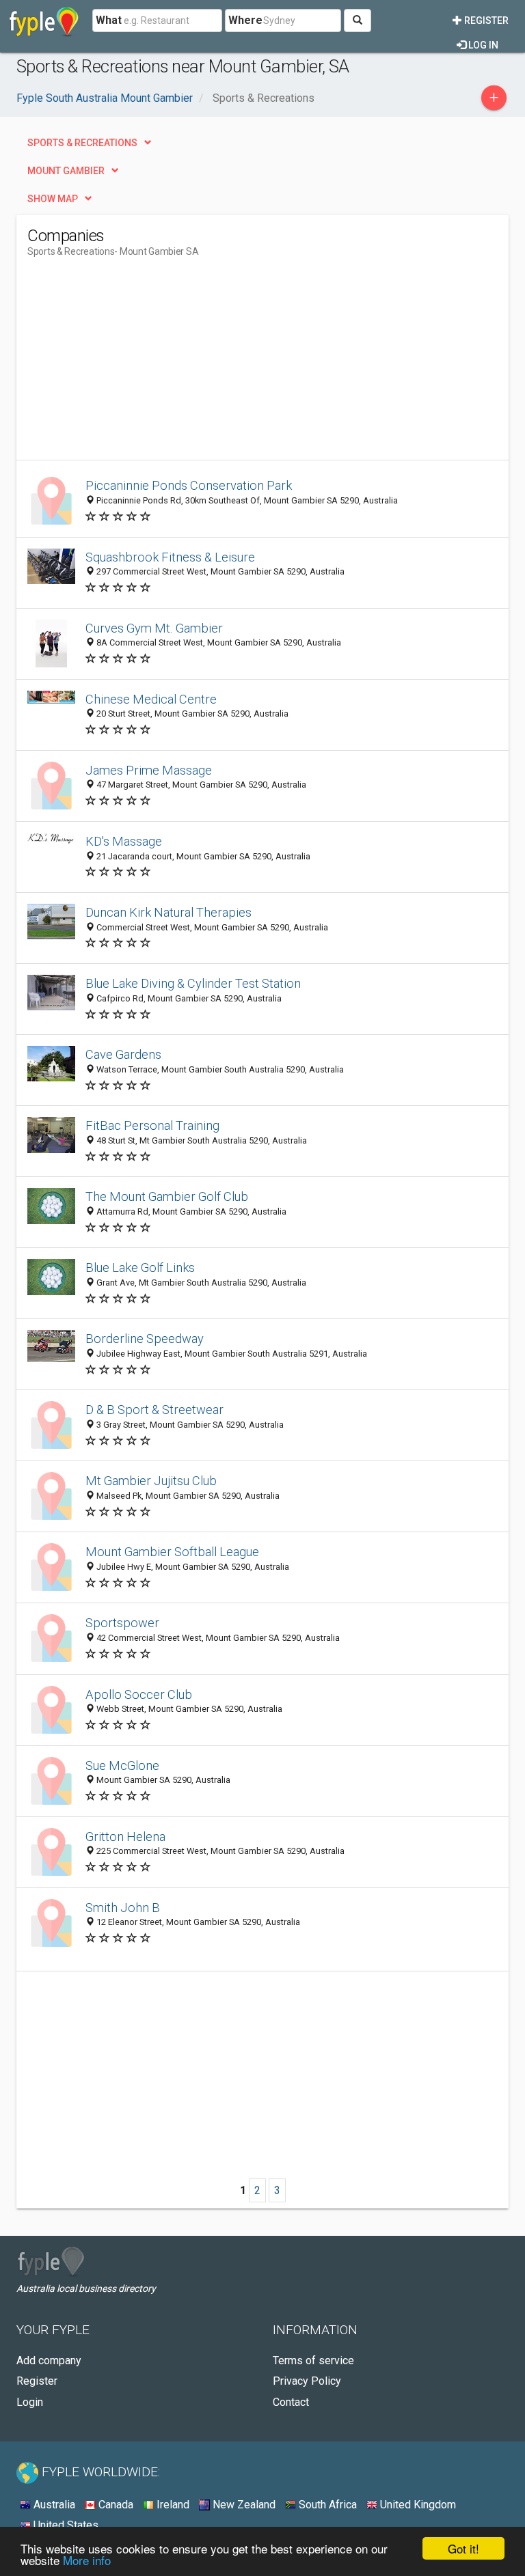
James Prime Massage (149, 770)
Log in (482, 45)
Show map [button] (53, 199)
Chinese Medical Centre (151, 699)
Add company (49, 2360)
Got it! (463, 2548)
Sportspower (122, 1623)
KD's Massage (124, 841)
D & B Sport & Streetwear (154, 1410)
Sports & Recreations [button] (82, 143)
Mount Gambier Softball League (172, 1552)
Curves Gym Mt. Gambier (154, 628)
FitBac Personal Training (152, 1125)
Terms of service (313, 2360)
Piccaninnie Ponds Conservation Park (189, 485)
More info (87, 2560)
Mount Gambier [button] (66, 171)
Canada (115, 2505)
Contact (291, 2402)
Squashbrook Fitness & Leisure (170, 557)
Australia (53, 2505)
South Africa (326, 2505)
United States (65, 2525)
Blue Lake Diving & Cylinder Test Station (193, 983)
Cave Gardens (123, 1054)
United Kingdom (417, 2505)
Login (30, 2402)
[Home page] (44, 20)
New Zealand (243, 2505)
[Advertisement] (142, 364)
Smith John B (123, 1908)
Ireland (172, 2505)
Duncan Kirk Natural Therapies (169, 912)
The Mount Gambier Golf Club (167, 1196)
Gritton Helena (125, 1837)
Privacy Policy (307, 2381)
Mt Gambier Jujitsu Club (151, 1481)
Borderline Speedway (145, 1339)
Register (485, 20)
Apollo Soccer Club (139, 1694)
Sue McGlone (122, 1765)
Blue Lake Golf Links (140, 1268)
